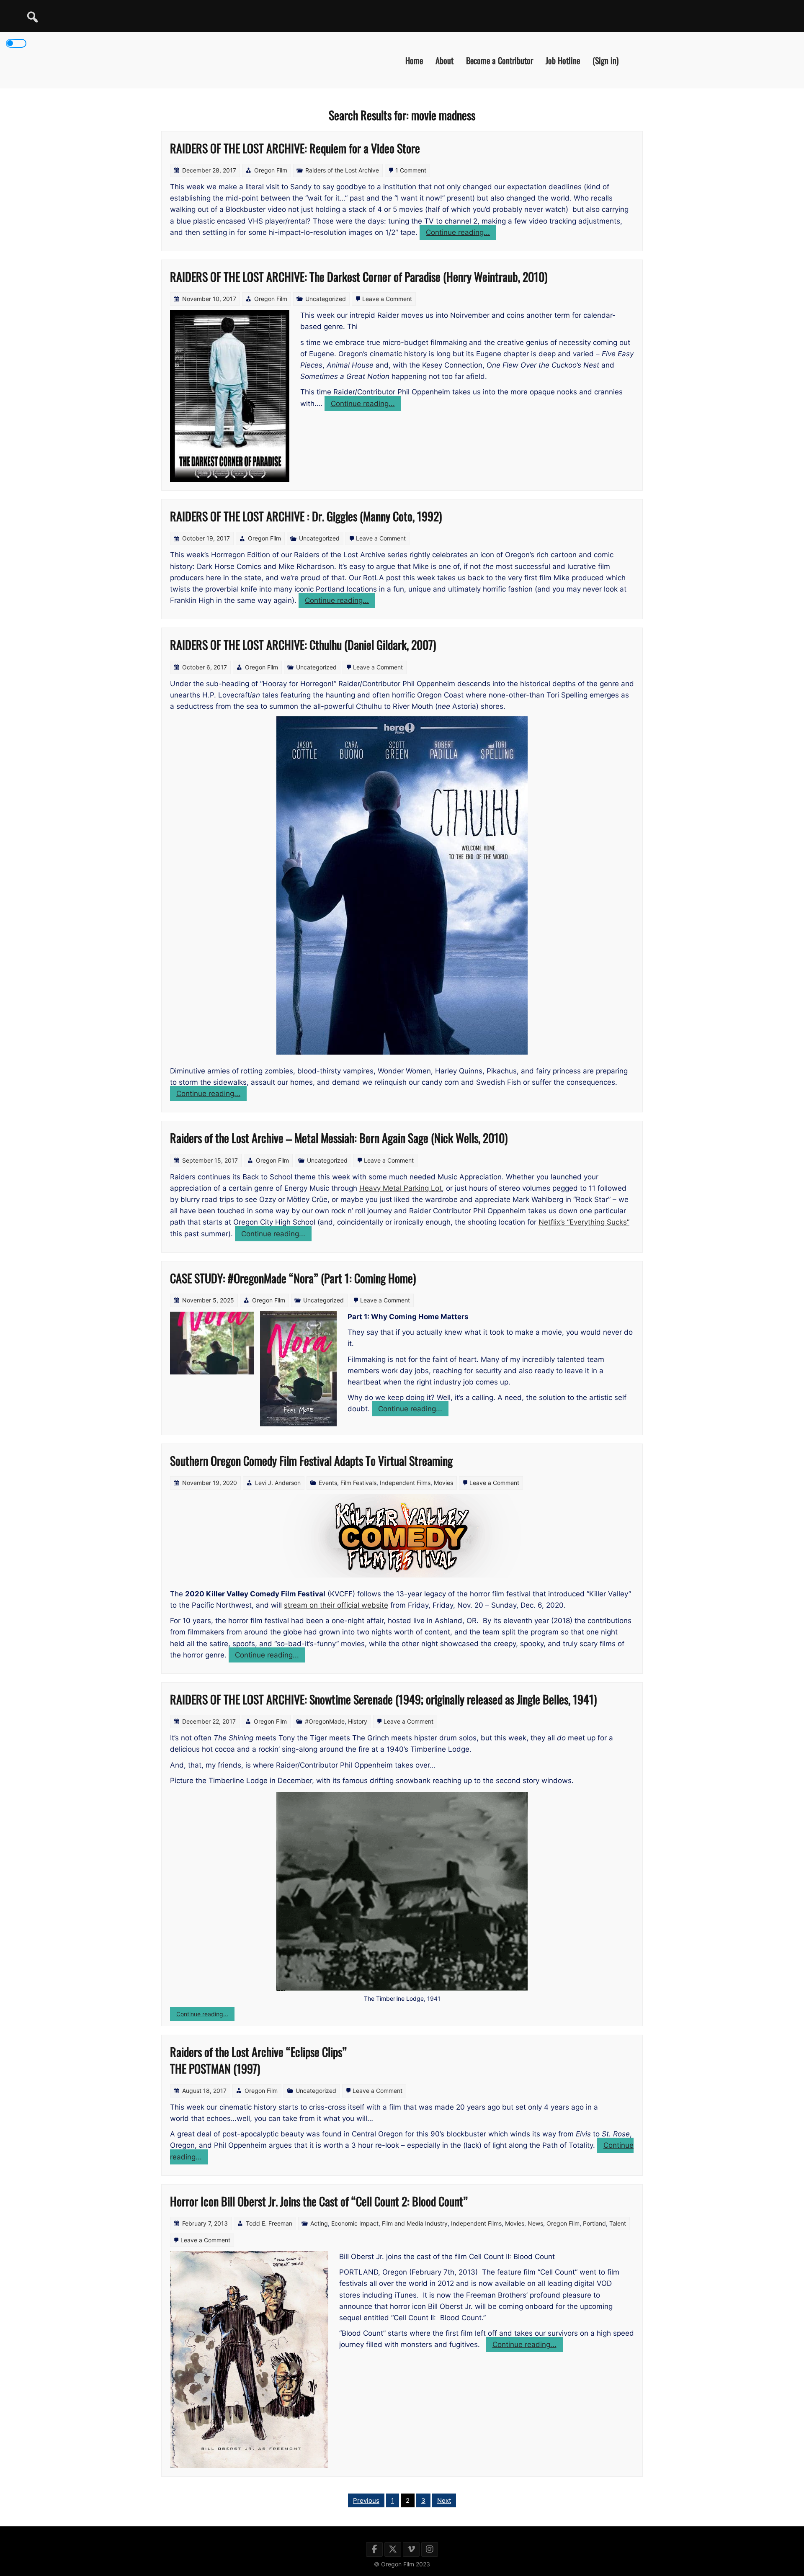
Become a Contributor (500, 60)
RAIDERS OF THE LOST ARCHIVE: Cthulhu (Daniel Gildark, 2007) (303, 645)
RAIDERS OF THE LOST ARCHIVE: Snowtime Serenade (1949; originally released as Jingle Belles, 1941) (383, 1699)
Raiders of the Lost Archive (342, 170)
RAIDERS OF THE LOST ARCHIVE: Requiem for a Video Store (295, 148)
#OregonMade (325, 1721)
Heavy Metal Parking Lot (401, 1188)
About (445, 60)
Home (414, 60)
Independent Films (405, 1483)
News (535, 2223)
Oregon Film (271, 170)
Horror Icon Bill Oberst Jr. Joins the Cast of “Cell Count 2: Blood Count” (319, 2201)
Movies (443, 1483)
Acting (319, 2223)
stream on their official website (336, 1605)
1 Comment (411, 170)
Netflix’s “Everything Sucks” (584, 1222)
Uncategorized (326, 299)
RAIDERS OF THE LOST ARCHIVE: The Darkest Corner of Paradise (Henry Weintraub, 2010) (359, 277)
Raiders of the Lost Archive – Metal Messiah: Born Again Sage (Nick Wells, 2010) (339, 1138)
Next (444, 2500)
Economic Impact (355, 2223)
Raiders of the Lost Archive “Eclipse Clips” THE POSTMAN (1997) (258, 2060)
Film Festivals (358, 1483)
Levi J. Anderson (278, 1483)
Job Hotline (563, 60)
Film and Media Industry (415, 2223)
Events (328, 1483)
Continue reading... (461, 234)
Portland (594, 2223)
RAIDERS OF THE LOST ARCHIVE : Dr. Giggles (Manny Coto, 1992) (306, 516)
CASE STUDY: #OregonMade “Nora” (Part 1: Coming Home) (293, 1278)
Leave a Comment (387, 299)
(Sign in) (606, 60)
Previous (366, 2500)
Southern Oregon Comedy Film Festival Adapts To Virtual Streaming (311, 1460)
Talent (618, 2223)
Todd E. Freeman (269, 2223)
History (358, 1721)
